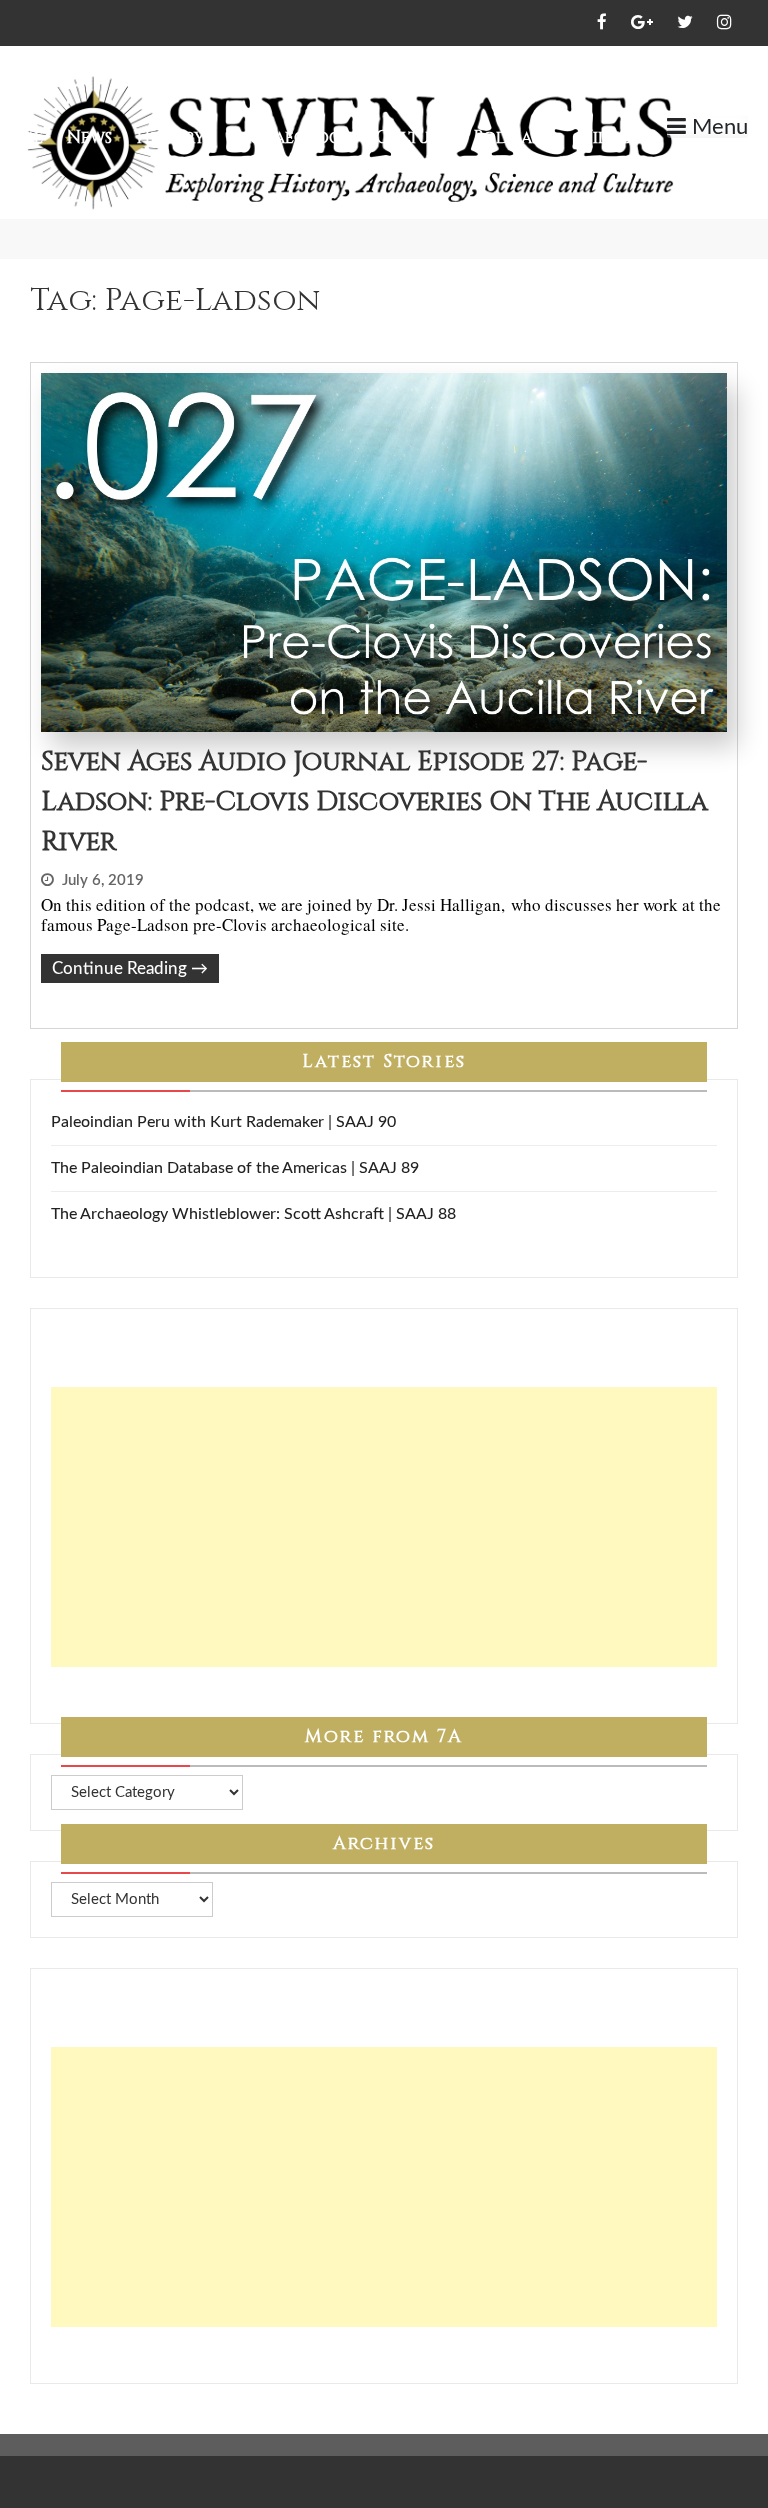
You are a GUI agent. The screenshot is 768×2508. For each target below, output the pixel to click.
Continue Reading (130, 968)
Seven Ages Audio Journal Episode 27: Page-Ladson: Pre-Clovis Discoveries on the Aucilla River (374, 802)
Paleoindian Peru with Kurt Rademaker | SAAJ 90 (223, 1122)
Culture (412, 137)
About (692, 160)
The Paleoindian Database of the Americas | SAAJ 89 (235, 1168)
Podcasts (514, 137)
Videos (610, 137)
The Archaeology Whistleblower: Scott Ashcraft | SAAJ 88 (253, 1214)
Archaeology (290, 137)
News (89, 137)
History (170, 137)
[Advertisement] (383, 1527)
